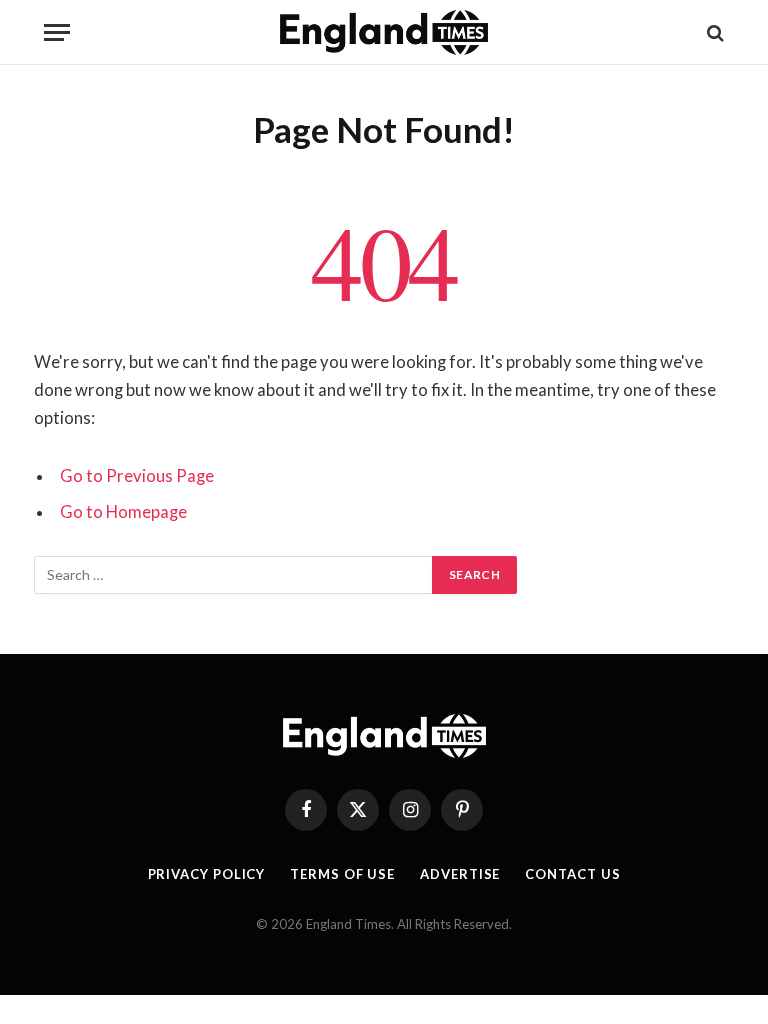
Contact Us (572, 874)
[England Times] (384, 32)
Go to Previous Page (137, 476)
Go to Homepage (123, 512)
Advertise (460, 874)
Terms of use (342, 874)
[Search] (713, 32)
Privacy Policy (207, 874)
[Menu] (57, 32)
